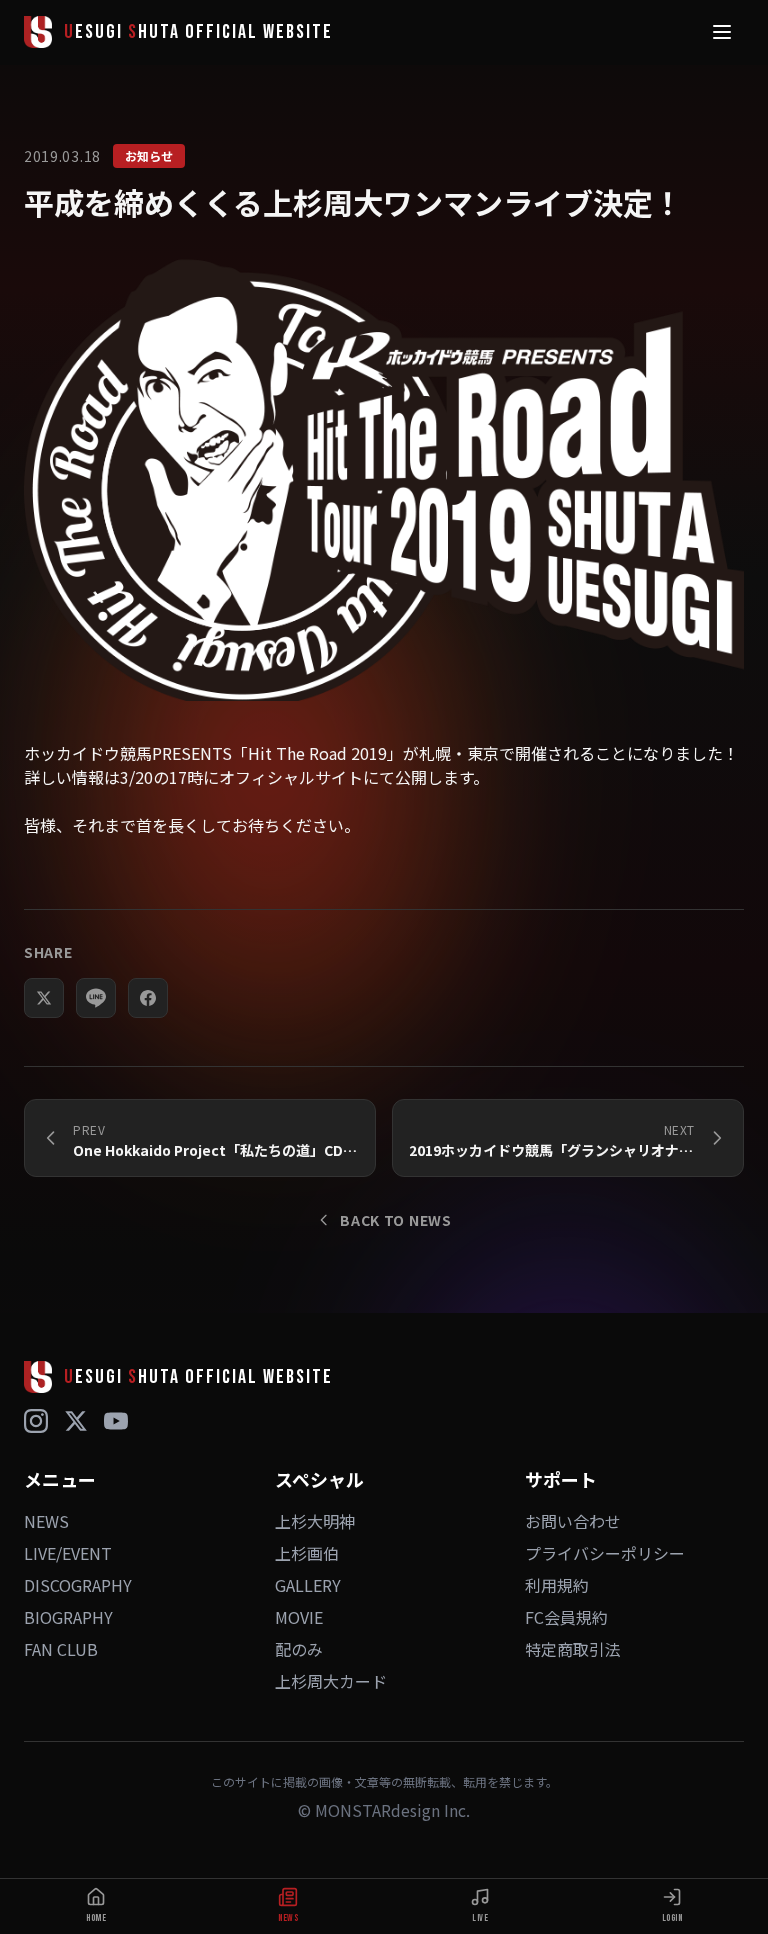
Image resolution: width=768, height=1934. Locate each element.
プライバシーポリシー (605, 1553)
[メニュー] (722, 32)
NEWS (46, 1521)
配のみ (299, 1649)
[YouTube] (116, 1421)
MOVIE (299, 1617)
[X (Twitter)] (76, 1421)
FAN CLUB (61, 1649)
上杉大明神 (315, 1521)
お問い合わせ (573, 1521)
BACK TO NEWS (395, 1220)
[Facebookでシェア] (148, 998)
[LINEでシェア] (96, 998)
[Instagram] (36, 1421)
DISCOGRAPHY (78, 1585)
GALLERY (308, 1585)
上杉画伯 (307, 1553)
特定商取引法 (573, 1649)
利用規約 (557, 1585)
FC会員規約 (566, 1617)
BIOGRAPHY (68, 1617)
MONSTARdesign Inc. (392, 1810)
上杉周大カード (331, 1681)
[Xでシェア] (44, 998)
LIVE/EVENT (68, 1553)
